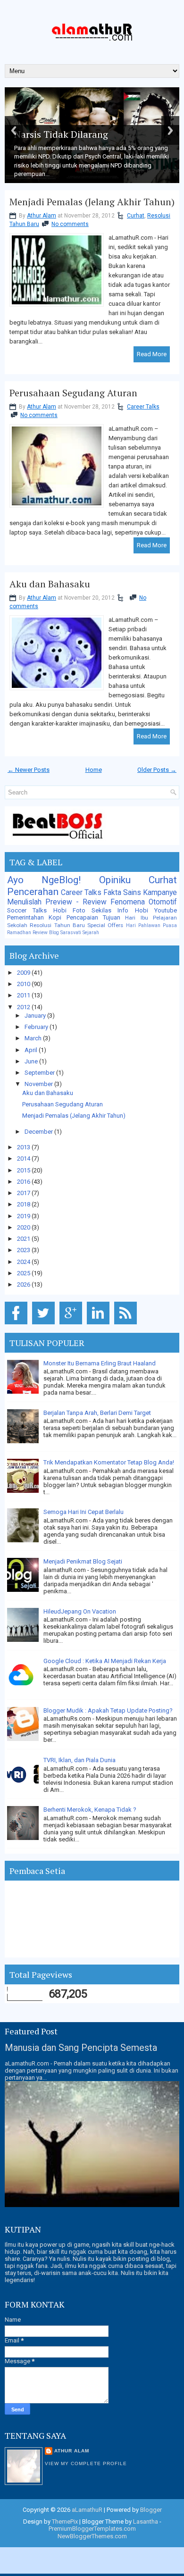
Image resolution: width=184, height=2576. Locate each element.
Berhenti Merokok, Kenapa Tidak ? (90, 1810)
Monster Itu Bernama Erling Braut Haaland (100, 1363)
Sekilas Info (110, 910)
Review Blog (46, 933)
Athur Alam (42, 216)
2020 (24, 1227)
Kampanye (160, 893)
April (32, 1050)
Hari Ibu (136, 918)
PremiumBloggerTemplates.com (92, 2529)
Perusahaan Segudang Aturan (73, 393)
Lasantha (146, 2522)
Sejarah (91, 933)
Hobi (142, 910)
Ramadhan (19, 933)
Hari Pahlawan (143, 925)
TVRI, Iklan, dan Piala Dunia (79, 1760)
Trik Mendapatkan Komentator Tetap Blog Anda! (109, 1462)
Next (170, 130)
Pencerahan (33, 892)
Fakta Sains (122, 893)
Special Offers (105, 925)
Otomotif (163, 902)
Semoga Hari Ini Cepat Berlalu (84, 1512)
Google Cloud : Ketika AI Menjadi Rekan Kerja (105, 1661)
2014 (24, 1158)
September (40, 1073)
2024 (24, 1262)
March (34, 1038)
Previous (14, 130)
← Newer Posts (29, 770)
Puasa (170, 925)
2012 (24, 1007)
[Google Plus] (72, 1325)
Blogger (151, 2510)
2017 (24, 1193)
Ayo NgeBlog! (44, 880)
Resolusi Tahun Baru (57, 925)
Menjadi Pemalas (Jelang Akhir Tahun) (92, 202)
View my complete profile (86, 2463)
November (39, 1084)
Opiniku (115, 880)
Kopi (55, 917)
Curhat (136, 216)
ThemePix (65, 2522)
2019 (24, 1216)
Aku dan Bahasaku (50, 584)
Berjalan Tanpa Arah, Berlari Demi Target (97, 1413)
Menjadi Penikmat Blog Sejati (83, 1561)
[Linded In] (100, 1325)
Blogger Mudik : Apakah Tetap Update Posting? (108, 1710)
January (36, 1016)
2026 (24, 1284)
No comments (70, 224)
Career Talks (143, 407)
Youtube (166, 910)
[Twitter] (45, 1325)
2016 (24, 1182)
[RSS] (127, 1325)
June (32, 1061)
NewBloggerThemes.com (92, 2536)
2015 (24, 1170)
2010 (24, 984)
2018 (24, 1204)
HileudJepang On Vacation (80, 1611)
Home (94, 770)
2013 (24, 1147)
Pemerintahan (25, 917)
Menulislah (24, 902)
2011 (24, 995)
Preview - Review (76, 902)
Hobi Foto (69, 910)
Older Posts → (157, 770)
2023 (24, 1250)
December (39, 1132)
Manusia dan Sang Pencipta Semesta (81, 2048)
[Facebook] (18, 1325)
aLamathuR (87, 2510)
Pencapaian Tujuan (93, 917)
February (37, 1027)
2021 (24, 1239)
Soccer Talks (27, 910)
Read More (152, 354)
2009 (24, 973)
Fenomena (128, 902)
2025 (24, 1273)
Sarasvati (71, 933)
